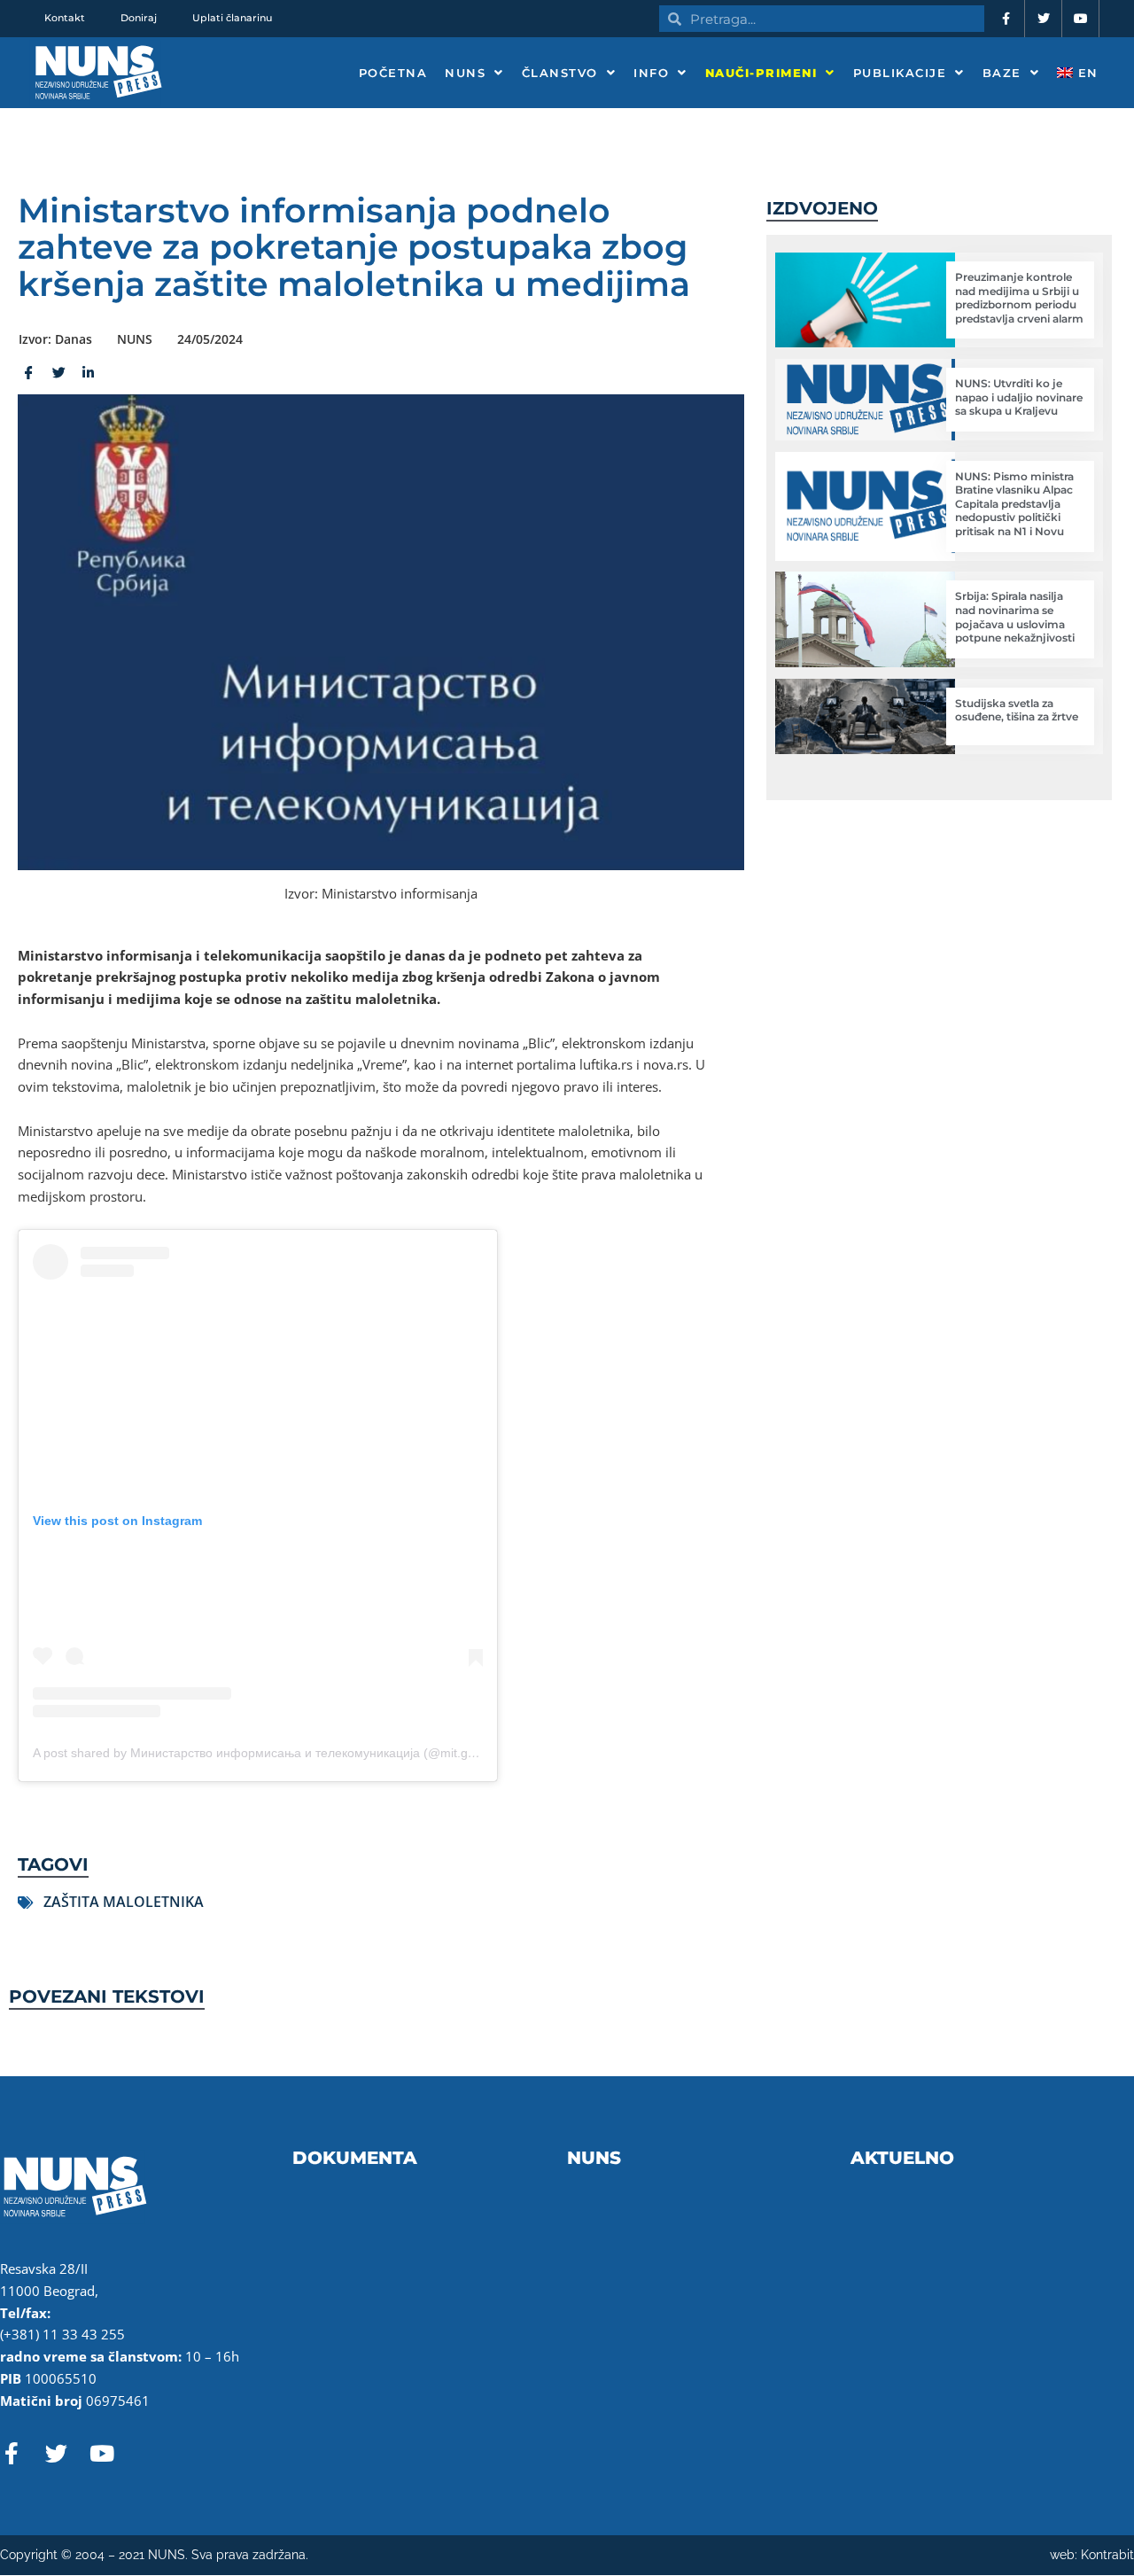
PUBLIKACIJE (900, 73)
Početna (393, 73)
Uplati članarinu (232, 18)
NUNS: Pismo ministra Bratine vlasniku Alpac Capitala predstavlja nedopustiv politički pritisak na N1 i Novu (1014, 504)
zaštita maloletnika (124, 1902)
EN (1086, 73)
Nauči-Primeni (761, 73)
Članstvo (560, 73)
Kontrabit (1107, 2555)
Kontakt (65, 18)
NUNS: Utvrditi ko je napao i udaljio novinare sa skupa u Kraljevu (1019, 397)
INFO (651, 73)
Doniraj (139, 18)
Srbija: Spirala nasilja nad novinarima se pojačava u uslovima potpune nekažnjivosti (1015, 617)
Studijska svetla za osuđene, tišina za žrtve (1017, 710)
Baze (1002, 73)
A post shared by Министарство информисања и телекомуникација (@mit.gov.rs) (266, 1753)
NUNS (465, 73)
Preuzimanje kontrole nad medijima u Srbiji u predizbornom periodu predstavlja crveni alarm (1019, 298)
